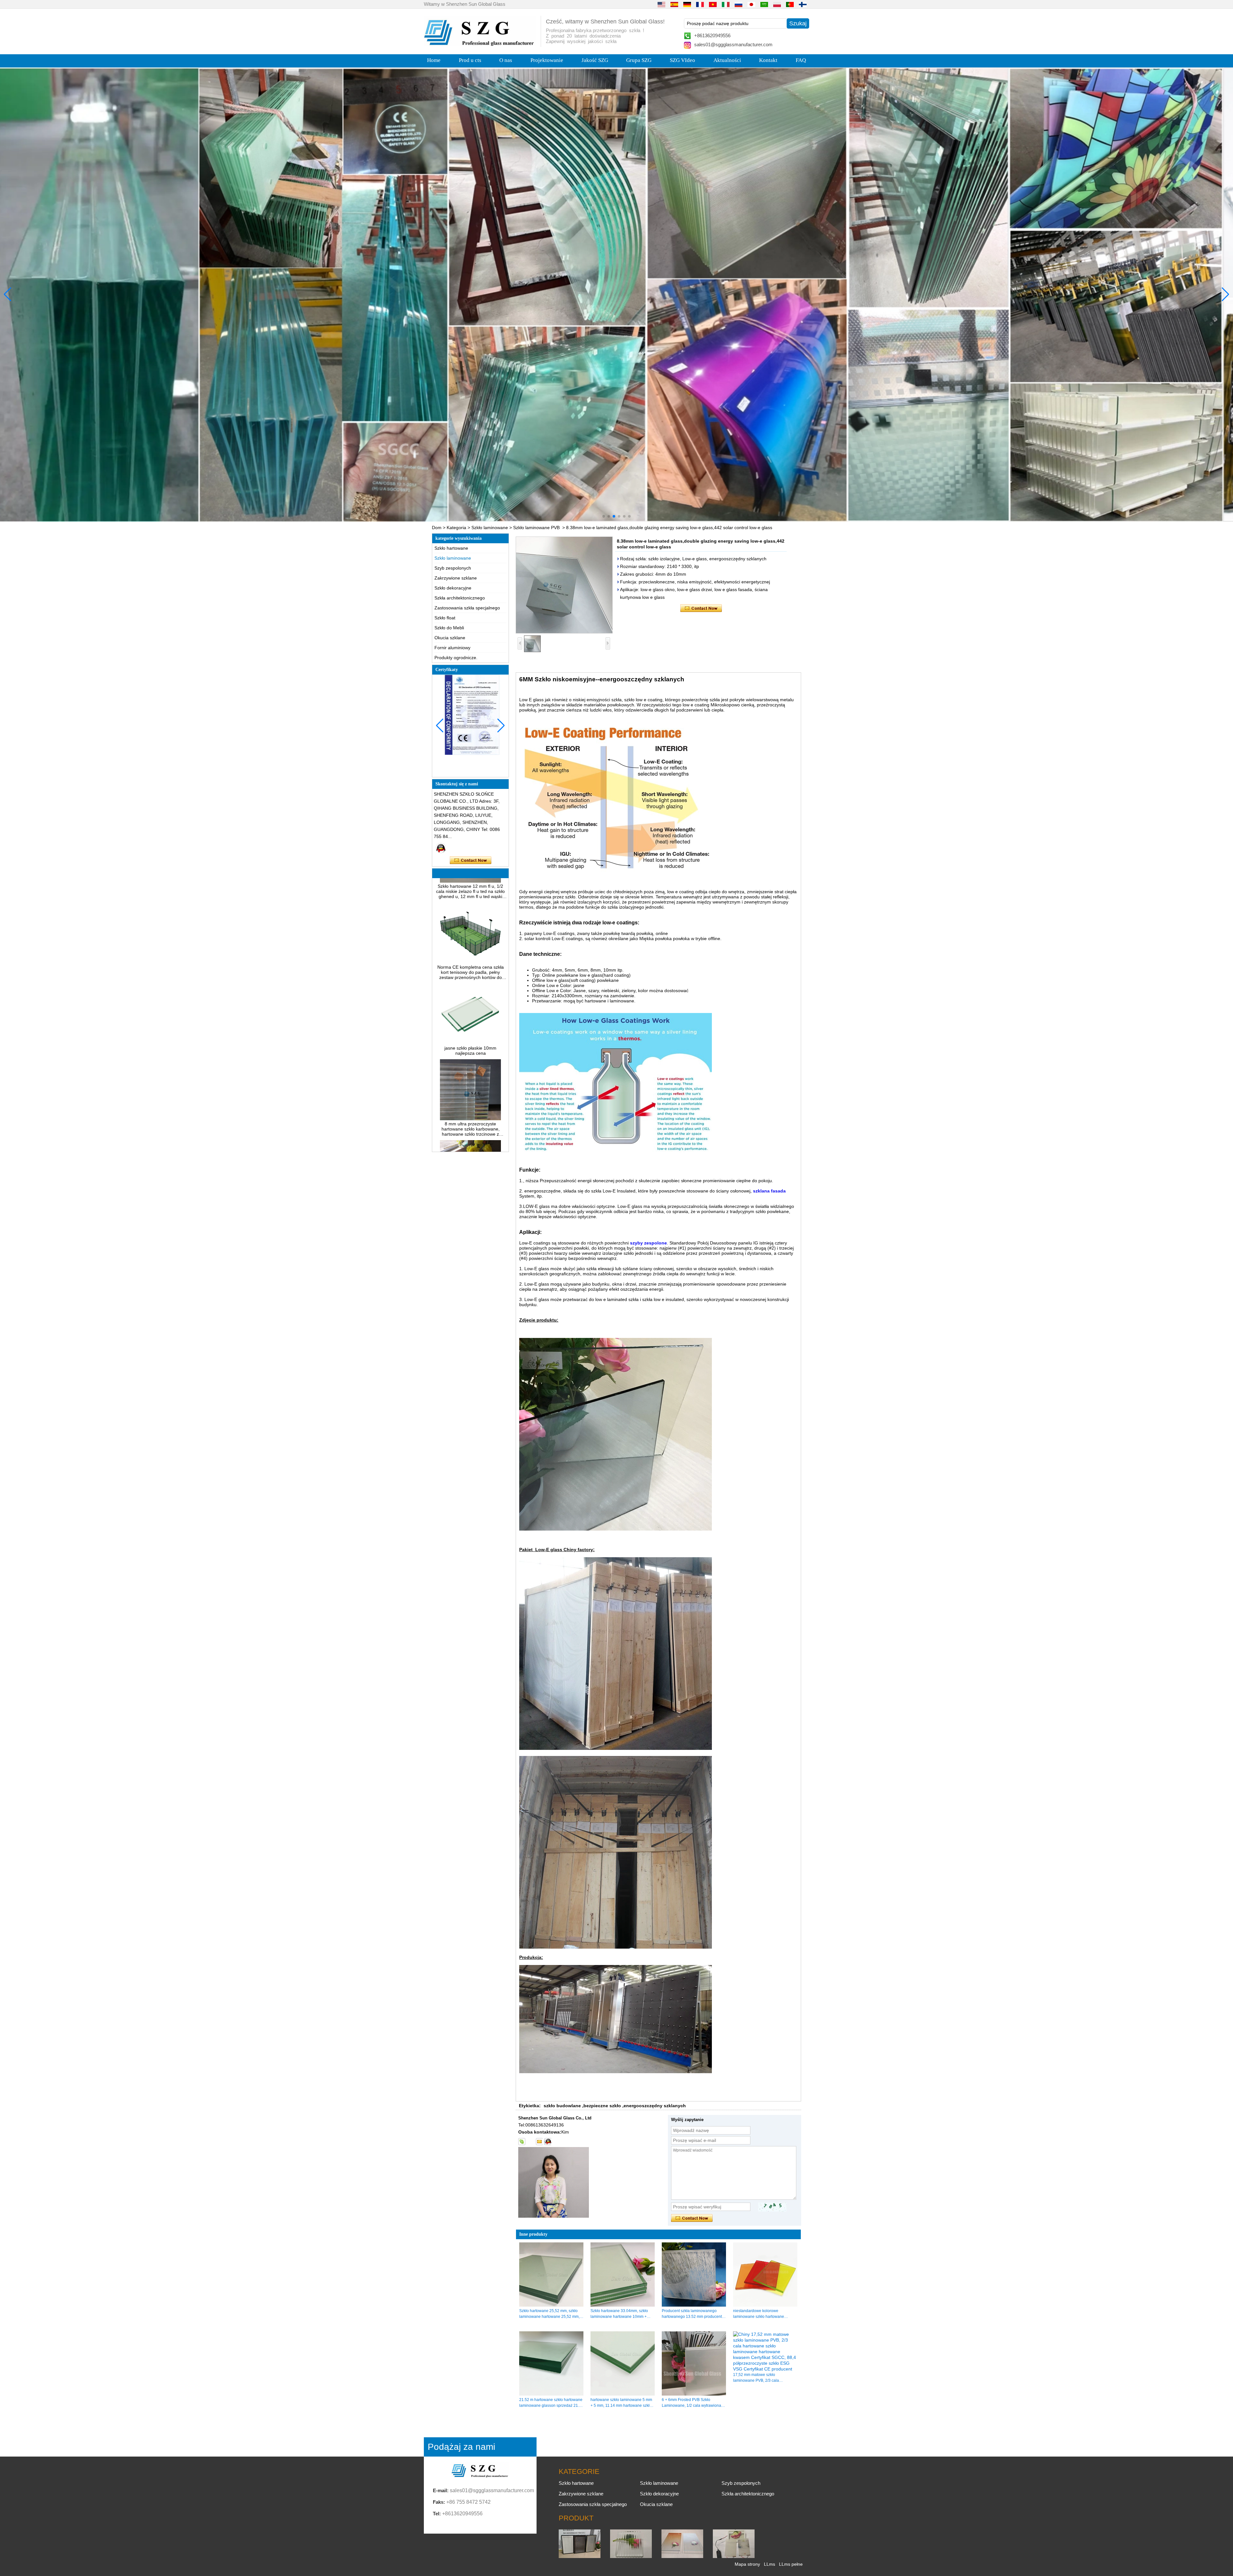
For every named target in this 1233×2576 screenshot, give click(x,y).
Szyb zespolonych (453, 568)
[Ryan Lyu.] (441, 848)
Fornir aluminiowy (452, 648)
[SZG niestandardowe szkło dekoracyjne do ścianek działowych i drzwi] (616, 295)
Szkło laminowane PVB (536, 528)
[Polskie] (777, 4)
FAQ (801, 60)
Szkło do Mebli (449, 628)
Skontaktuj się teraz (471, 860)
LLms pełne (791, 2564)
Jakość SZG (595, 60)
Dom (437, 528)
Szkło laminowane (490, 528)
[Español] (674, 4)
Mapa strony (747, 2564)
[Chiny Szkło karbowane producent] (631, 2556)
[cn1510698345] (548, 2142)
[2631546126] (530, 2142)
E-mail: (441, 2490)
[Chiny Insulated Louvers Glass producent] (580, 2556)
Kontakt (768, 60)
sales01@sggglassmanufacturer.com (733, 44)
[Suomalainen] (803, 4)
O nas (506, 60)
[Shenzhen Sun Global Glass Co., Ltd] (480, 44)
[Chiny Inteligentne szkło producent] (734, 2556)
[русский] (739, 4)
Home (434, 60)
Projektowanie (547, 60)
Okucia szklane (450, 638)
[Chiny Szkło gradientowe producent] (682, 2556)
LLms (770, 2564)
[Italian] (726, 4)
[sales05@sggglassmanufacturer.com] (539, 2142)
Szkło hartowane (451, 548)
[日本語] (751, 4)
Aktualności (727, 60)
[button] (604, 516)
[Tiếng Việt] (713, 4)
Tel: (437, 2514)
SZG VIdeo (682, 60)
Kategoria (456, 528)
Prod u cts (470, 60)
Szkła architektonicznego (460, 598)
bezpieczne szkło (602, 2106)
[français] (700, 4)
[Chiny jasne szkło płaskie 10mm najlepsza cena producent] (470, 936)
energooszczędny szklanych (655, 2106)
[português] (790, 4)
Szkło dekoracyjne (453, 588)
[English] (661, 4)
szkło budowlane (562, 2106)
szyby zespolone (648, 1243)
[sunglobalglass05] (522, 2142)
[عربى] (764, 4)
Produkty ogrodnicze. (456, 658)
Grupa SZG (639, 60)
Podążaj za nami (461, 2447)
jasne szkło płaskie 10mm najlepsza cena (470, 944)
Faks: (439, 2502)
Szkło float (445, 618)
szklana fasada (769, 1191)
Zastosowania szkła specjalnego (467, 608)
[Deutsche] (687, 4)
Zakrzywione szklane (456, 578)
